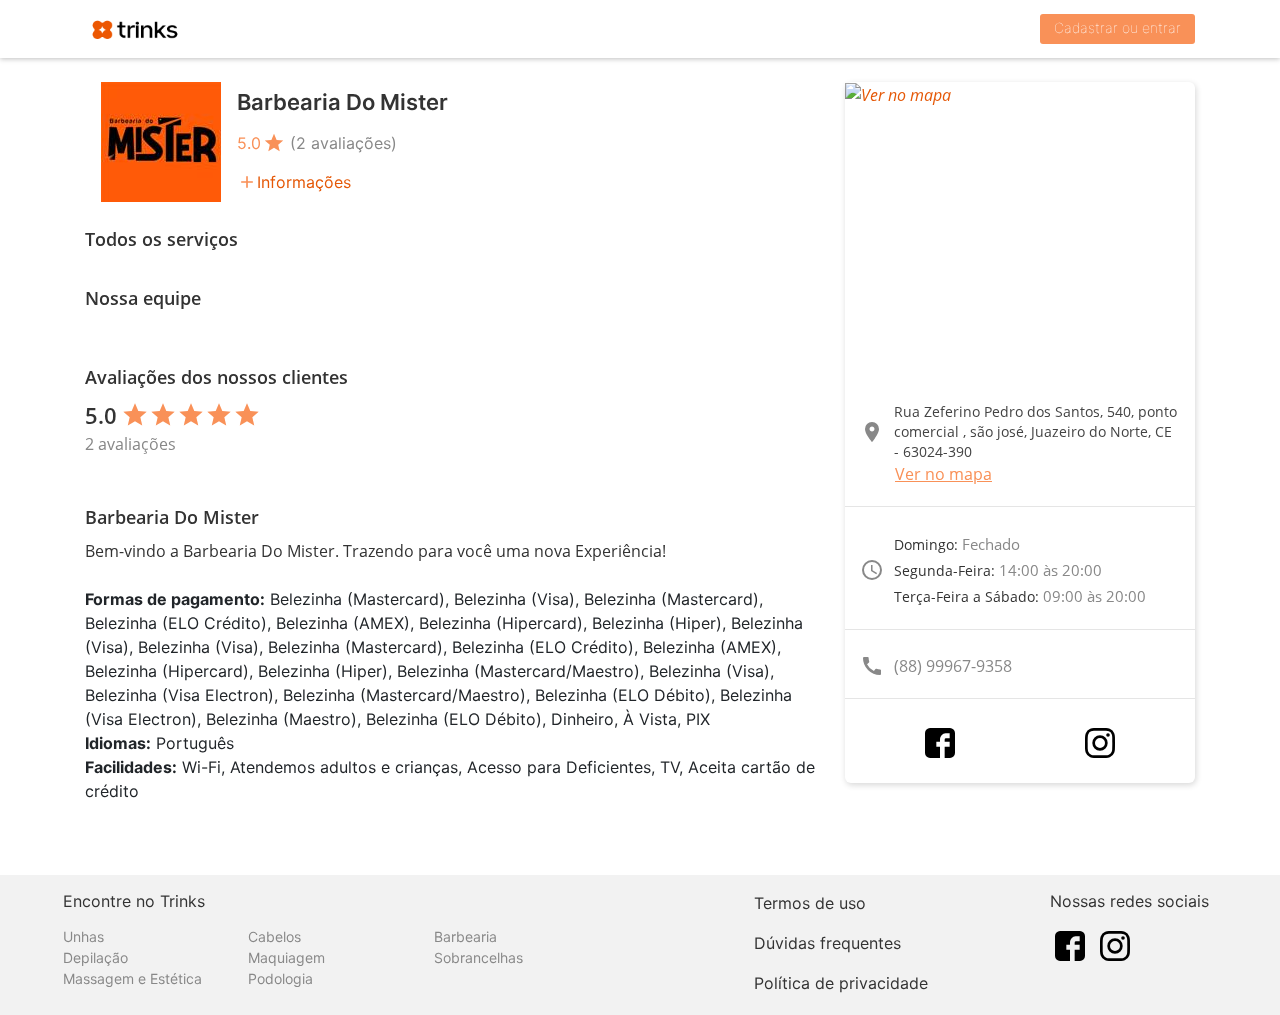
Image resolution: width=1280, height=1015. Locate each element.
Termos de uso (810, 903)
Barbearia (465, 936)
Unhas (83, 936)
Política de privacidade (841, 983)
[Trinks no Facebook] (1070, 944)
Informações (304, 182)
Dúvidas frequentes (827, 943)
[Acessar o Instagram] (1100, 743)
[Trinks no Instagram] (1115, 944)
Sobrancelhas (478, 957)
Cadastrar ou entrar (1117, 27)
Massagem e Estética (132, 978)
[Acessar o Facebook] (940, 743)
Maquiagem (286, 957)
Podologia (280, 978)
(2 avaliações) (343, 143)
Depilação (95, 957)
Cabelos (274, 936)
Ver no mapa (943, 474)
